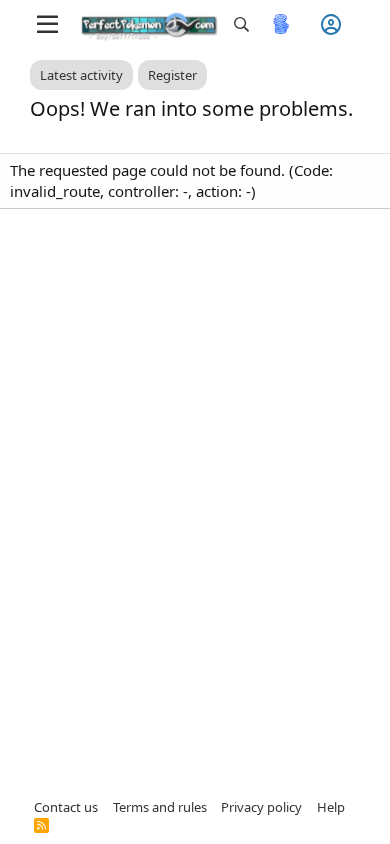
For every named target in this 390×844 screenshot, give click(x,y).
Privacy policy (261, 807)
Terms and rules (160, 807)
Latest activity (81, 75)
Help (331, 807)
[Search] (241, 24)
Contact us (66, 807)
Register (172, 75)
